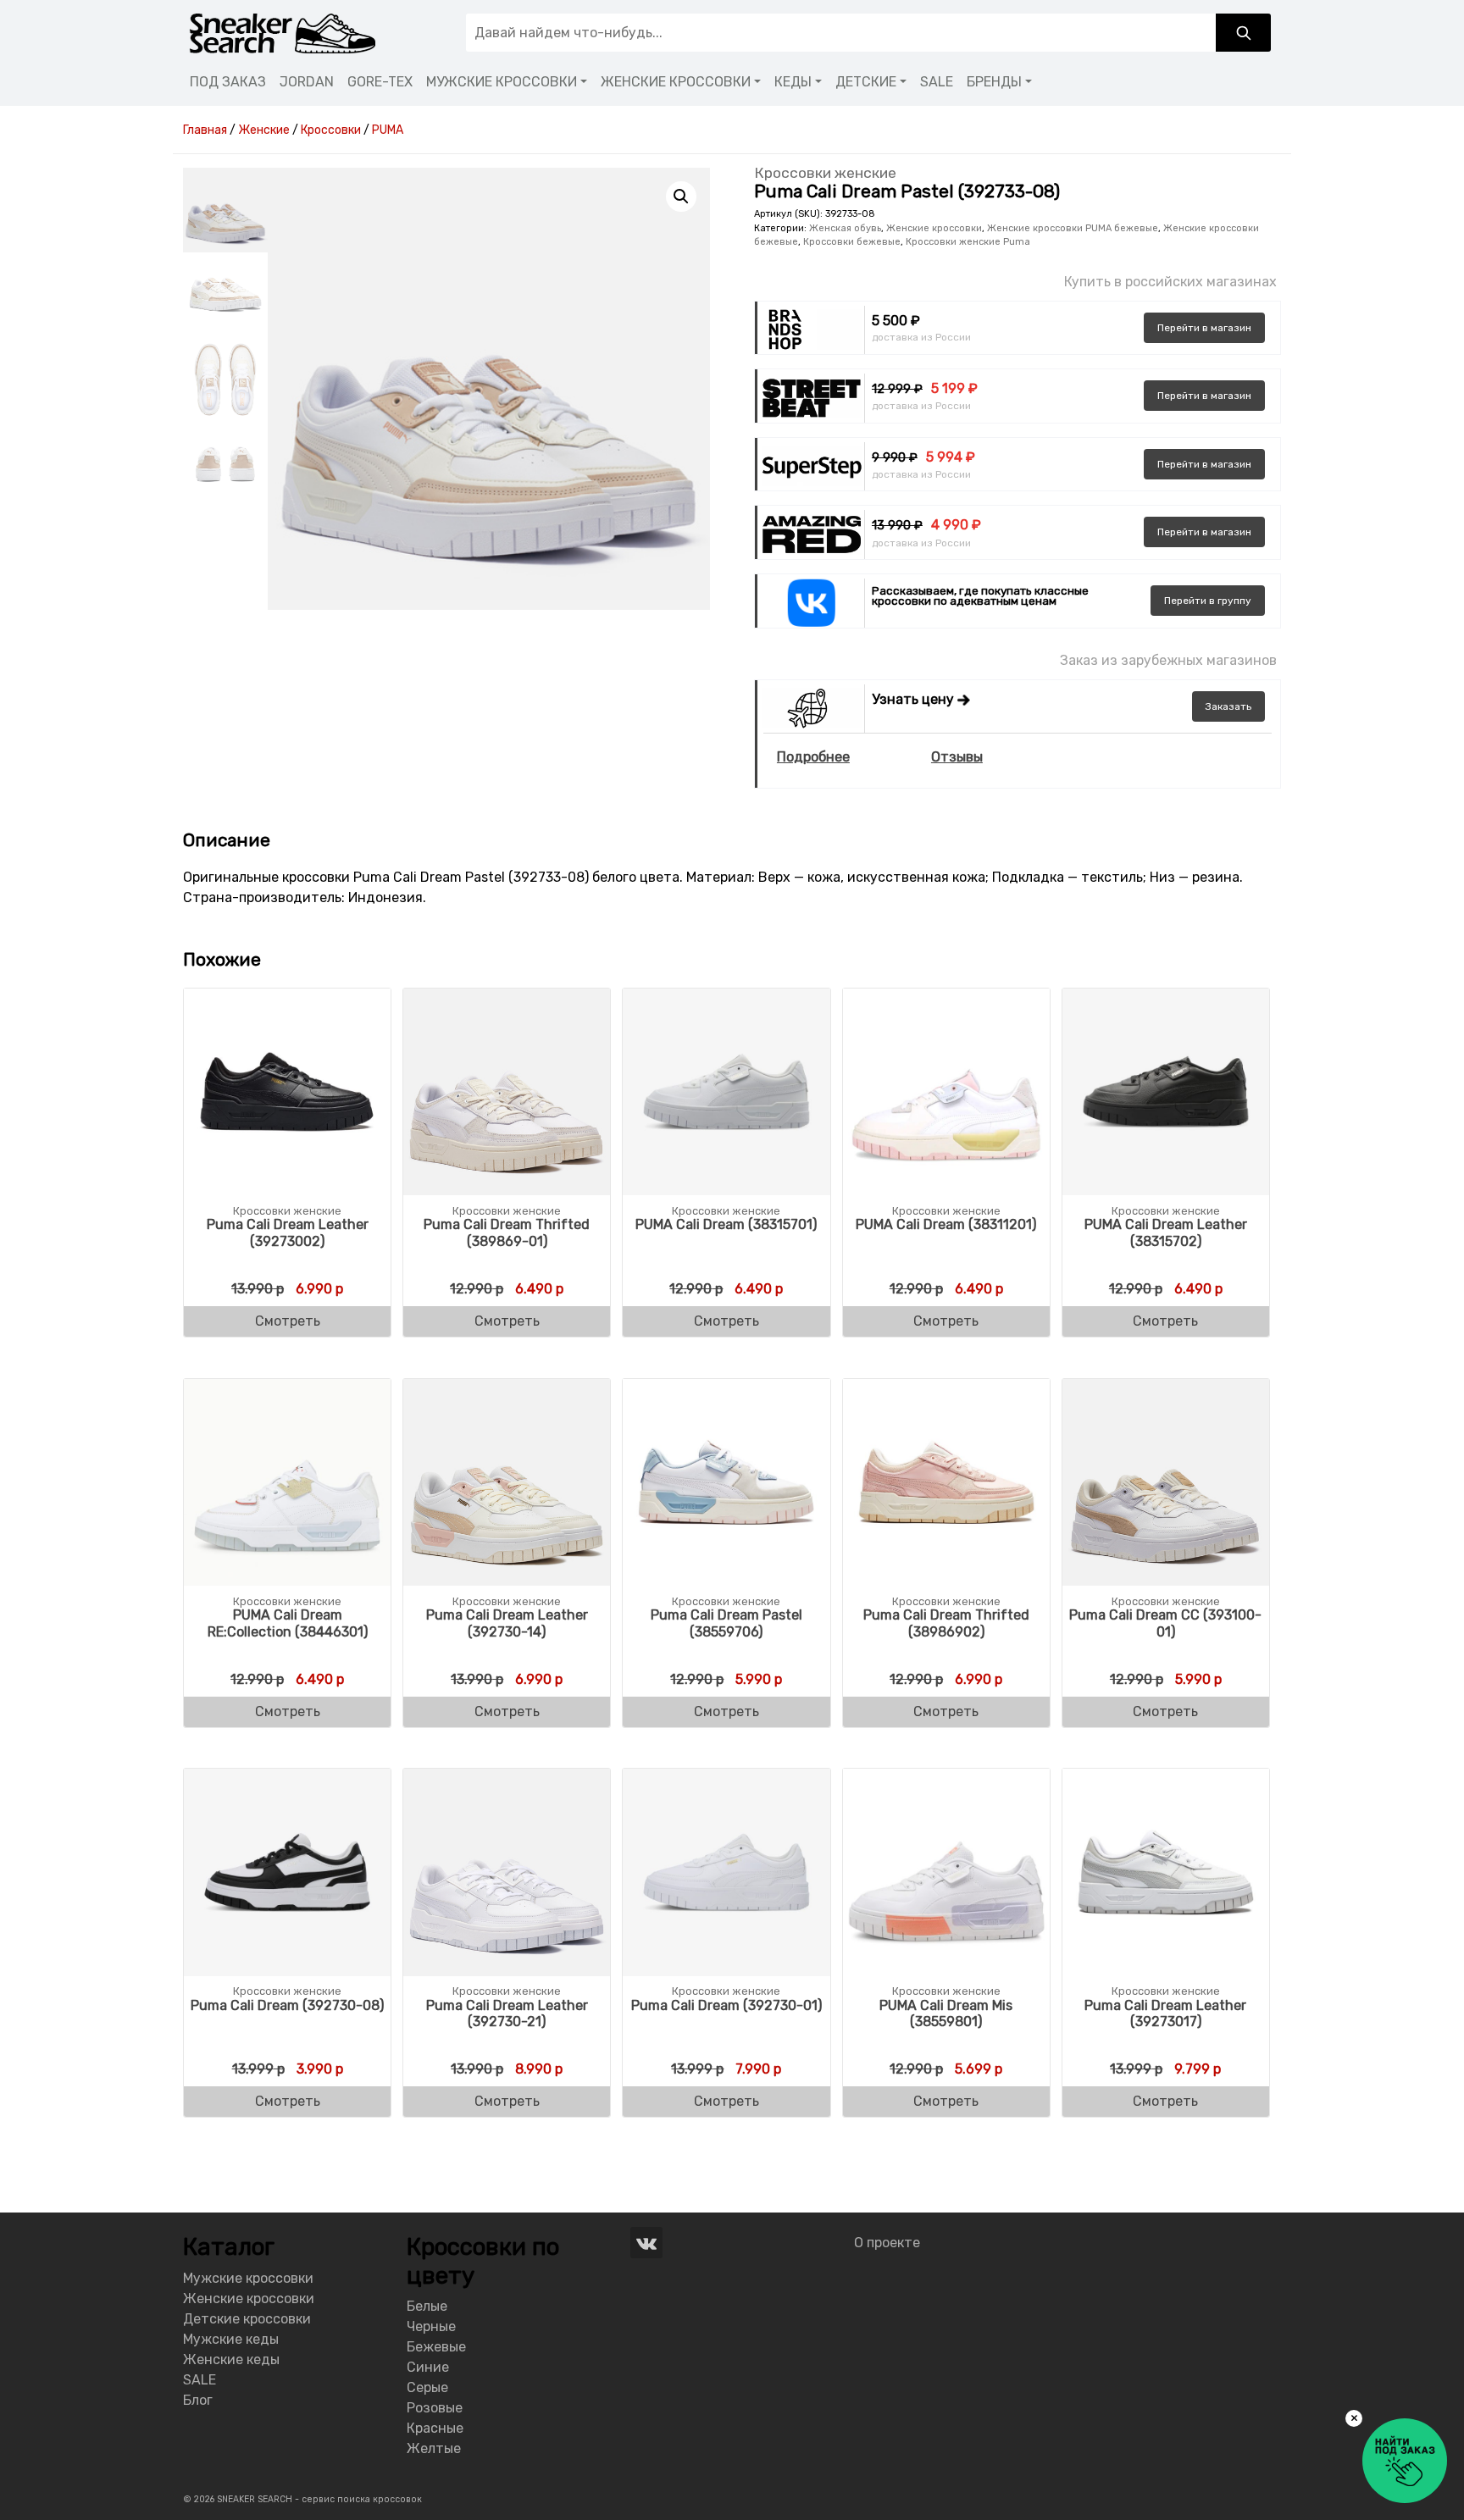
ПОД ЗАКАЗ (228, 82)
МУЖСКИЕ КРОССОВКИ (502, 82)
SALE (937, 82)
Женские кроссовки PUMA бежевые (1073, 228)
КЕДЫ (793, 82)
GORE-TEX (380, 82)
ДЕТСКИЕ (866, 82)
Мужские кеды (231, 2339)
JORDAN (307, 82)
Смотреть (288, 1321)
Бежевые (436, 2347)
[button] (681, 197)
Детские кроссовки (247, 2319)
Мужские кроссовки (248, 2278)
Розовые (435, 2408)
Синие (428, 2367)
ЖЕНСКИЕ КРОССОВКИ (676, 82)
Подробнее (813, 757)
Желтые (434, 2448)
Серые (427, 2387)
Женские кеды (231, 2359)
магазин (1204, 328)
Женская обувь (845, 228)
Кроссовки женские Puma (968, 242)
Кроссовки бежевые (852, 242)
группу (1208, 601)
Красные (435, 2428)
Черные (431, 2326)
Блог (198, 2400)
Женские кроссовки (934, 228)
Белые (427, 2306)
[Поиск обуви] (1243, 33)
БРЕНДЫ (994, 82)
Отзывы (957, 757)
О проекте (887, 2243)
